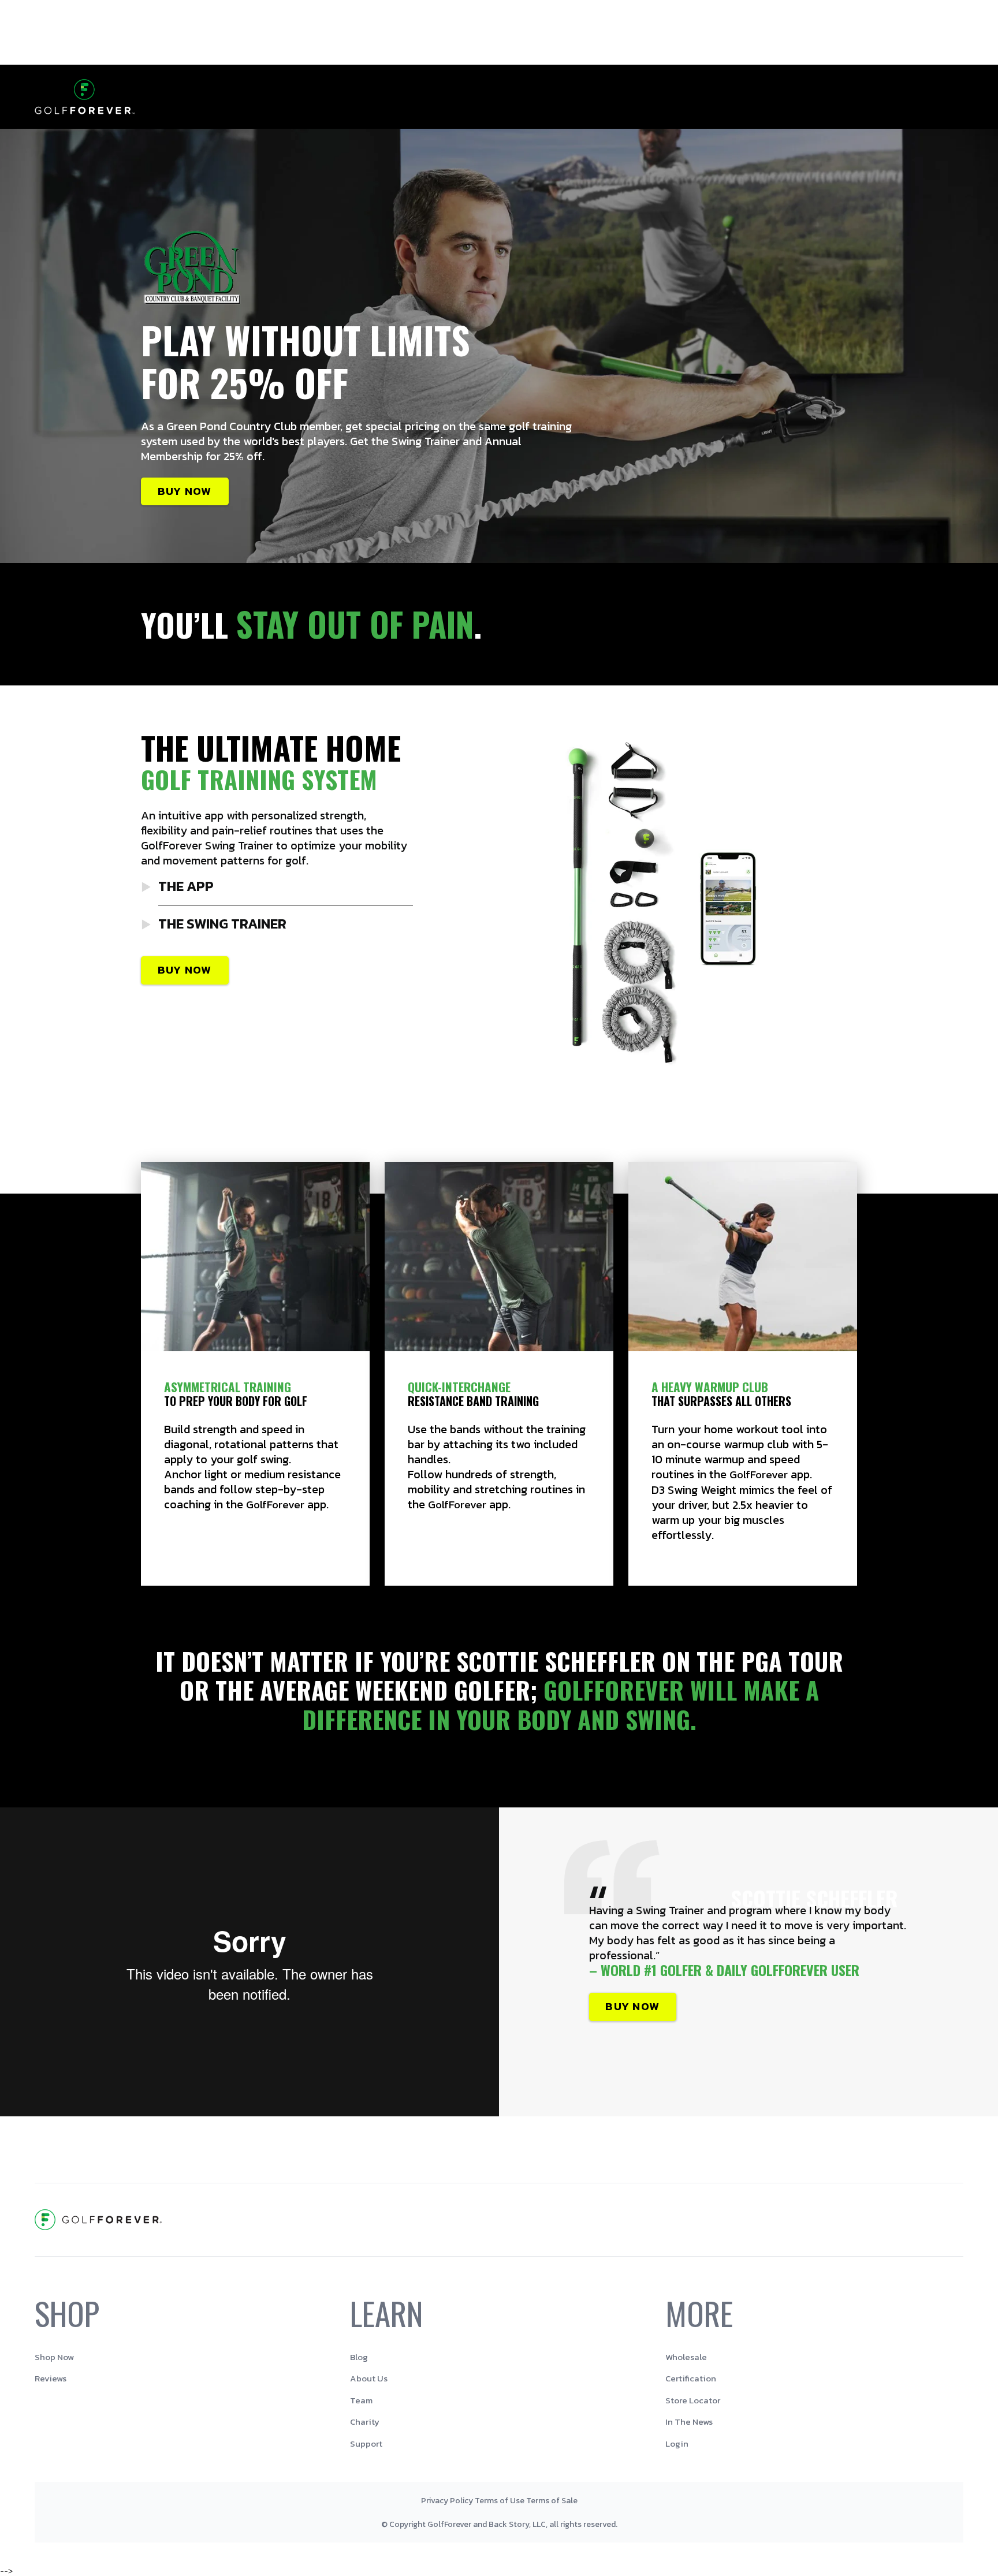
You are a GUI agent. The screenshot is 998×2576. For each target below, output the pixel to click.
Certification (691, 2378)
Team (361, 2400)
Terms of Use (500, 2501)
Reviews (51, 2378)
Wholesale (686, 2357)
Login (677, 2443)
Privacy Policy (447, 2501)
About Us (369, 2378)
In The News (689, 2422)
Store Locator (693, 2400)
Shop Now (54, 2357)
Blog (359, 2357)
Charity (365, 2422)
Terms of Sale (552, 2501)
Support (366, 2443)
